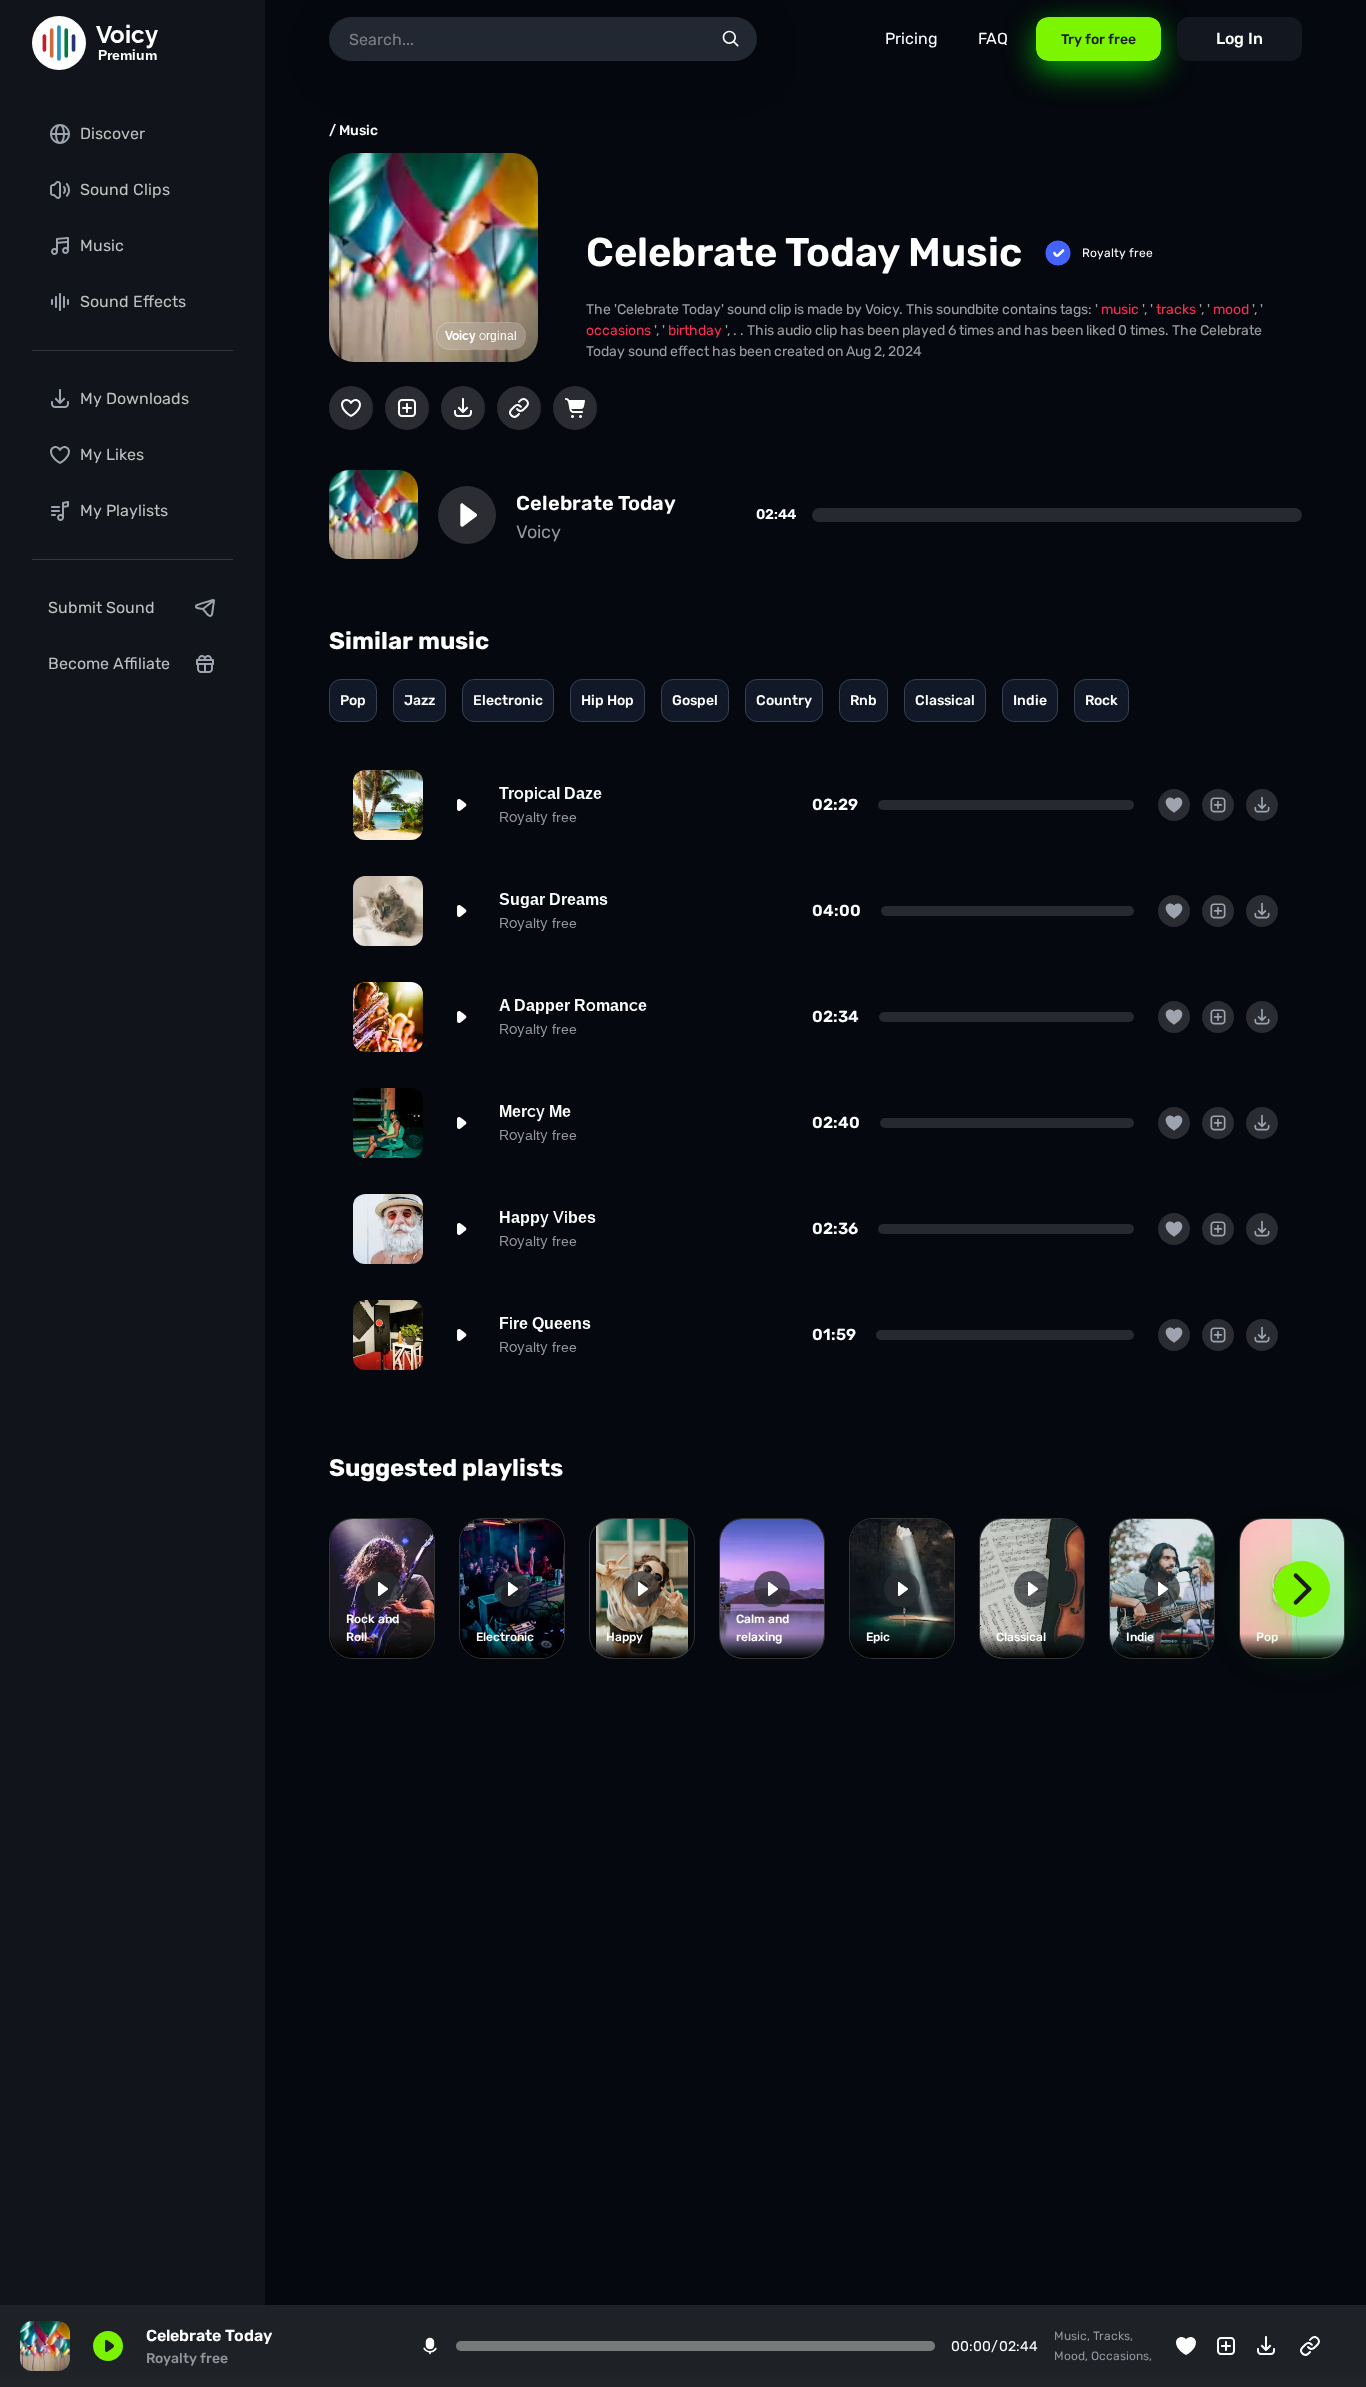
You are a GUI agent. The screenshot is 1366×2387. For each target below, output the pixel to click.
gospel (695, 700)
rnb (863, 700)
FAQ (993, 38)
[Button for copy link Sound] (519, 408)
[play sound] (467, 515)
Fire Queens (545, 1323)
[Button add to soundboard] (407, 408)
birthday (696, 330)
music (1121, 309)
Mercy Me (535, 1111)
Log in (1239, 38)
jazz (419, 700)
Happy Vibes (547, 1217)
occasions (620, 330)
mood (1232, 309)
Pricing (911, 38)
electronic (508, 700)
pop (353, 700)
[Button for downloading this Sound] (463, 408)
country (784, 700)
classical (945, 700)
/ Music (353, 130)
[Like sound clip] (351, 408)
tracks (1177, 309)
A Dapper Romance (573, 1005)
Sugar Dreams (553, 899)
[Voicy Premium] (59, 43)
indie (1030, 700)
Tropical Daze (550, 793)
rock (1101, 700)
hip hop (607, 700)
